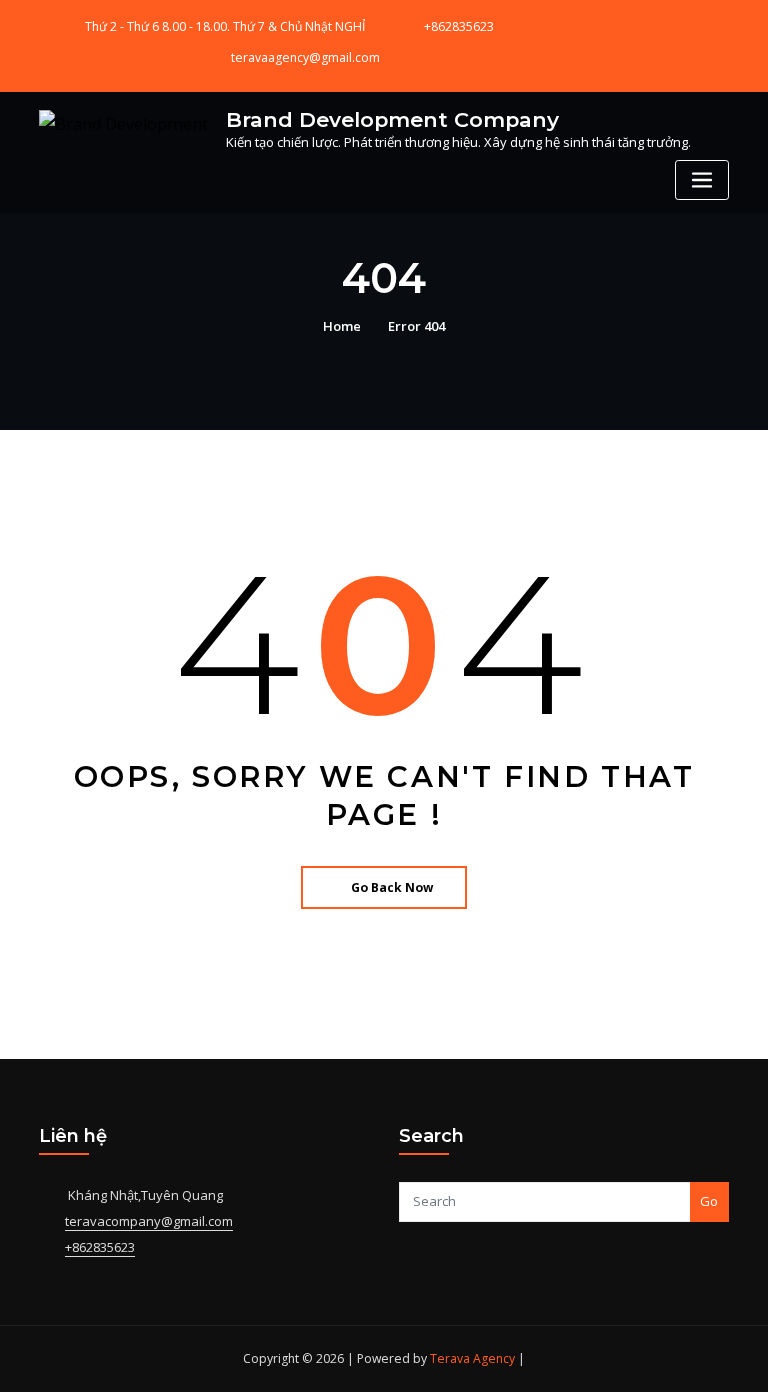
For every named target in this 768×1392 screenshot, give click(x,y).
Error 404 (416, 326)
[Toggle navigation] (702, 180)
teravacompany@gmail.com (149, 1221)
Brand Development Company (392, 119)
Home (342, 326)
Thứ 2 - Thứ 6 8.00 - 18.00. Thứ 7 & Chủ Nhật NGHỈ (225, 26)
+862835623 (459, 26)
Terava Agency (472, 1358)
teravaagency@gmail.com (305, 57)
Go (709, 1201)
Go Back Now (392, 887)
